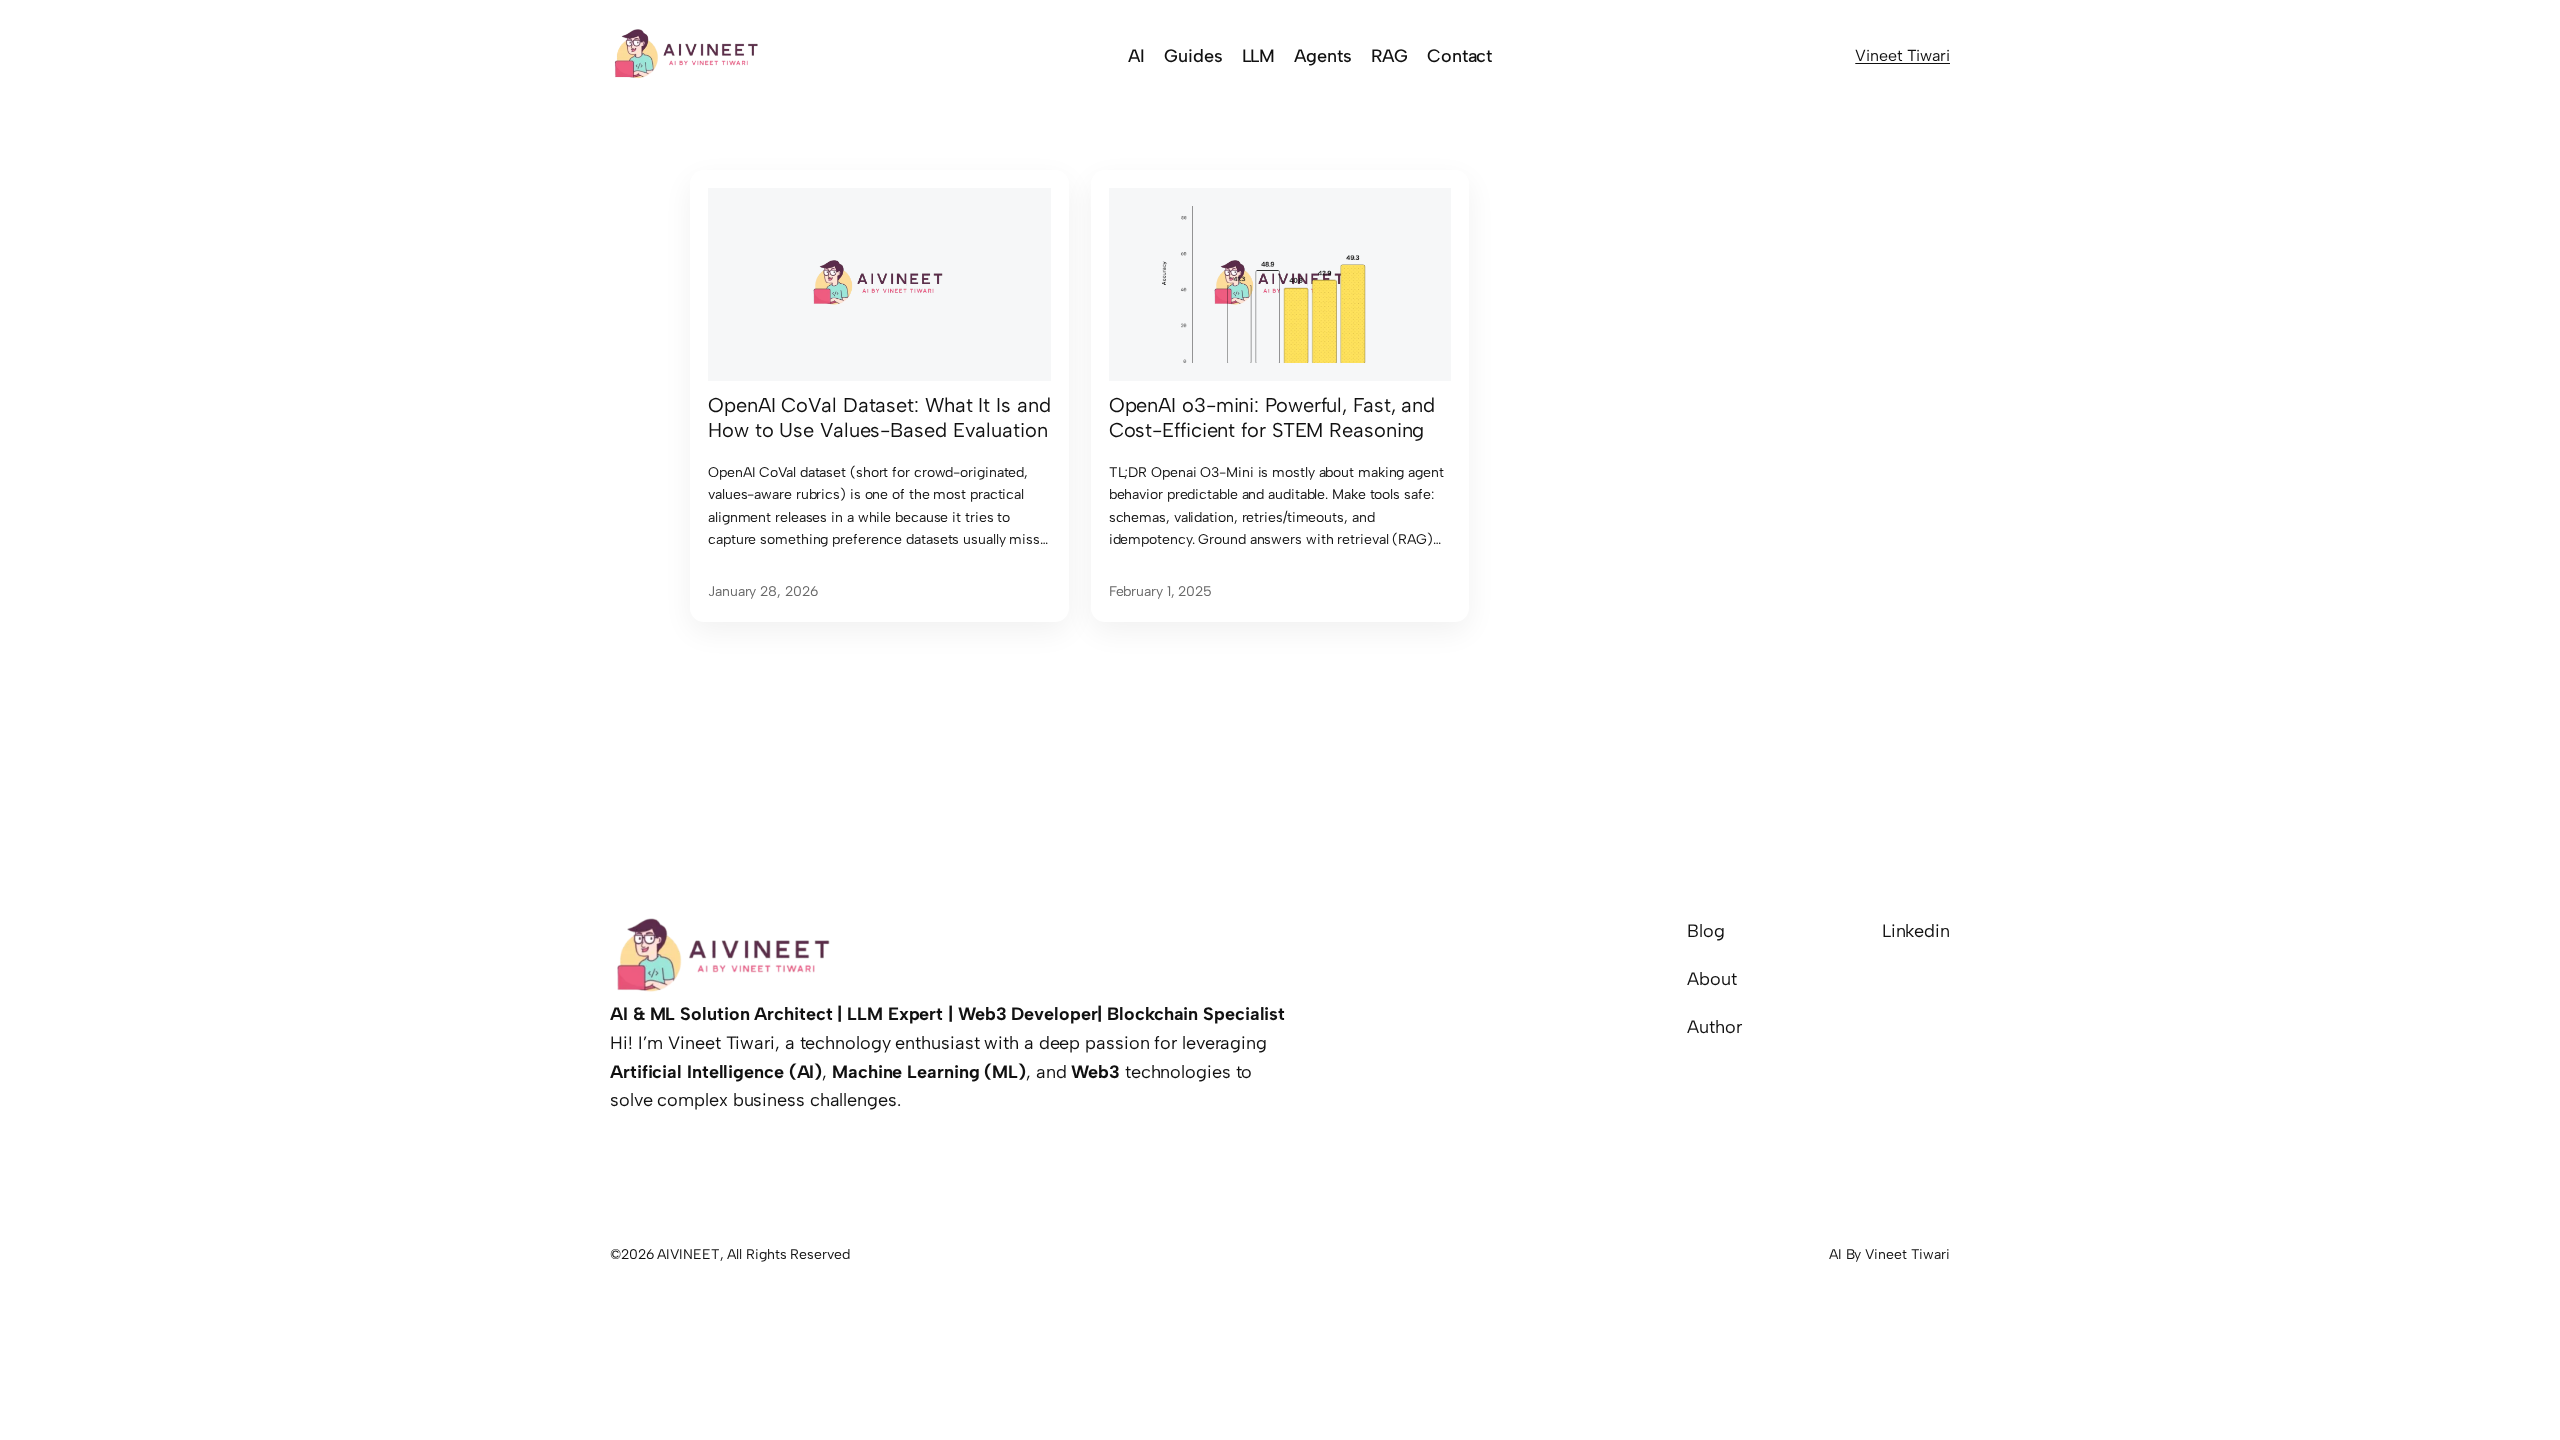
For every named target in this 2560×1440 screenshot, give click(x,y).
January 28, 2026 (762, 591)
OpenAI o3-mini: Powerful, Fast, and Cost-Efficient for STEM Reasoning (1272, 417)
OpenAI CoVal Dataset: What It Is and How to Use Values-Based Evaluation (879, 417)
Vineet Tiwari (1902, 55)
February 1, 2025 (1160, 591)
